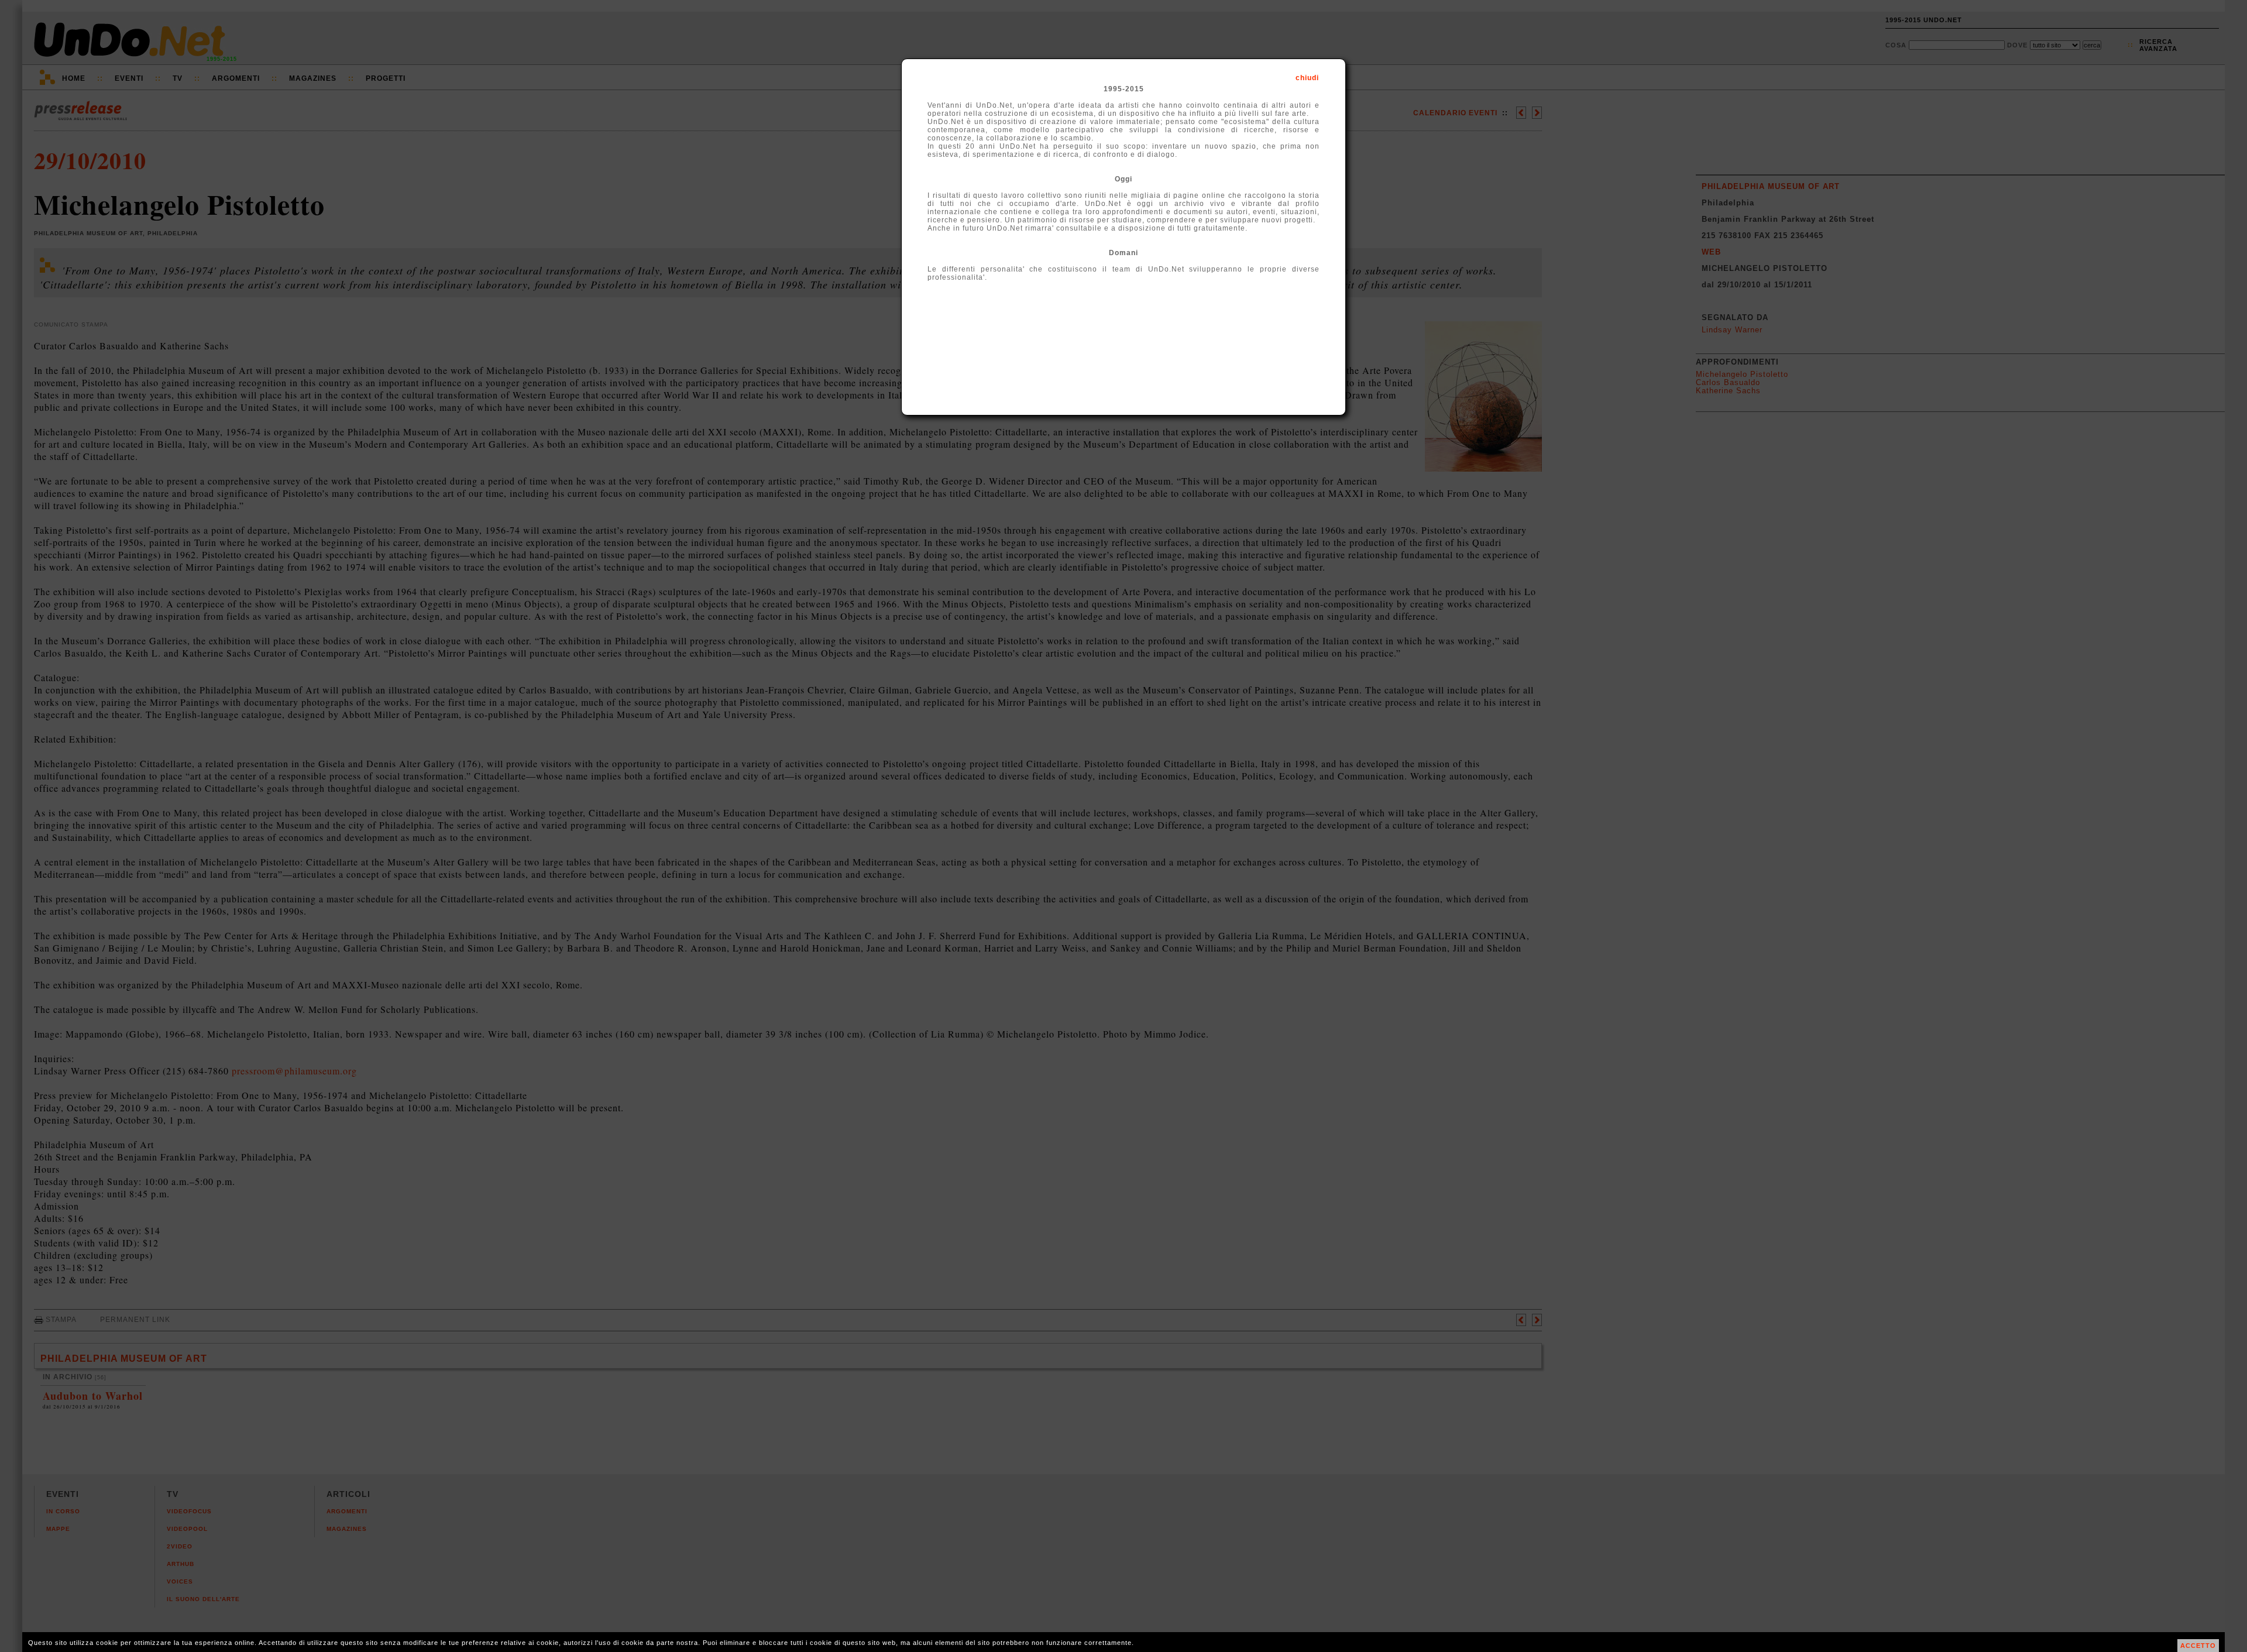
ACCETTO (2198, 1646)
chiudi (1307, 78)
